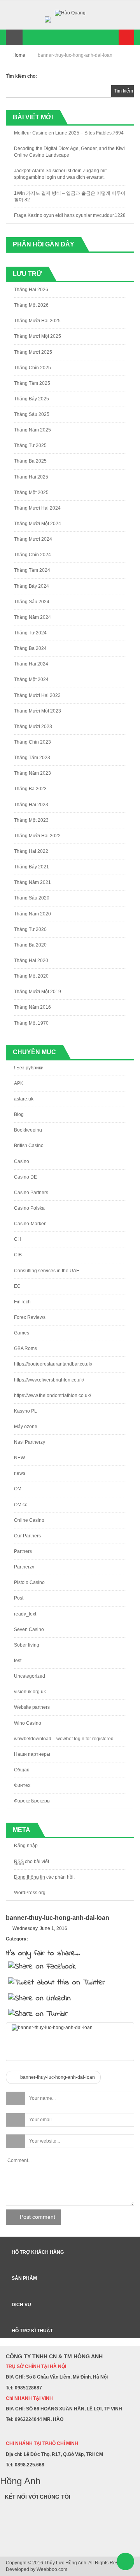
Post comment (38, 2217)
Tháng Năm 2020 (32, 914)
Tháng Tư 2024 (30, 633)
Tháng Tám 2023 (32, 758)
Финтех (22, 1785)
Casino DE (25, 1177)
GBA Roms (25, 1348)
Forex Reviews (30, 1317)
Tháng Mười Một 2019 (38, 992)
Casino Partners (31, 1193)
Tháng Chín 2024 (32, 555)
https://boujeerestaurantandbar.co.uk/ (53, 1364)
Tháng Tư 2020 (30, 929)
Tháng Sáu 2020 (32, 898)
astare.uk (24, 1099)
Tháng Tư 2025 (30, 445)
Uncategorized (30, 1676)
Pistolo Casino (29, 1582)
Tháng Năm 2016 (32, 1007)
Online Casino (29, 1520)
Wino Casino (28, 1723)
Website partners (32, 1707)
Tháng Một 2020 (31, 976)
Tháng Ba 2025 (30, 461)
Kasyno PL (25, 1411)
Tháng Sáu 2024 (32, 602)
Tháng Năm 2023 (32, 773)
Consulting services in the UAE (47, 1271)
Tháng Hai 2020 (31, 961)
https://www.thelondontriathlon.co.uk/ (52, 1395)
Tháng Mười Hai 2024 (37, 508)
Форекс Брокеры (32, 1801)
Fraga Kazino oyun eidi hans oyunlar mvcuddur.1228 (70, 215)
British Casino (29, 1146)
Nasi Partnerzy (30, 1442)
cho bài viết (31, 1862)
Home (19, 55)
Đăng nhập (26, 1846)
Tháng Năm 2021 (32, 882)
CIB (18, 1255)
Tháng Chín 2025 (32, 368)
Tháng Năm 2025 (32, 430)
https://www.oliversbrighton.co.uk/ (49, 1380)
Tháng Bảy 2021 (31, 867)
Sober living (27, 1645)
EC (17, 1286)
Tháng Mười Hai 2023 (37, 695)
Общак (21, 1770)
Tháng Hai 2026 (31, 290)
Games (22, 1333)
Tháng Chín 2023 (32, 742)
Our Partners (27, 1536)
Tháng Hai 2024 (31, 664)
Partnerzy (24, 1567)
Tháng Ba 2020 (30, 945)
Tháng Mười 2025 (33, 352)
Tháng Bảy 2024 (31, 586)
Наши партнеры (32, 1754)
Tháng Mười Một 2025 (38, 336)
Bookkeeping (28, 1130)
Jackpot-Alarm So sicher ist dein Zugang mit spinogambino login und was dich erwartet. (60, 174)
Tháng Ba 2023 (30, 789)
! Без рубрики (29, 1068)
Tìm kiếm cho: (21, 76)
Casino (22, 1161)
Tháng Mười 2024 (33, 539)
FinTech (22, 1302)
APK (19, 1083)
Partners (23, 1551)
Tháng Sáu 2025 (32, 414)
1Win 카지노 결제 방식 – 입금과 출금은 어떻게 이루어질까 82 (70, 196)
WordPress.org (30, 1893)
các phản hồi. (44, 1877)
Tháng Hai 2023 (31, 805)
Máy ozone (26, 1427)
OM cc (21, 1505)
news (20, 1473)
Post (19, 1598)
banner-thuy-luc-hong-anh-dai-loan (57, 2077)
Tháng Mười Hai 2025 (37, 321)
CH (17, 1239)
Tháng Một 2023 (31, 820)
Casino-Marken (30, 1224)
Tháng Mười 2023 (33, 727)
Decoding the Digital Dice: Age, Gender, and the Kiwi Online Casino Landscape (69, 152)
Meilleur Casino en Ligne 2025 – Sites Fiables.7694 (69, 133)
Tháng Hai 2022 (31, 851)
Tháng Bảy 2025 (31, 399)
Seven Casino (29, 1629)
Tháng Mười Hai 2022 (37, 836)
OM (18, 1489)
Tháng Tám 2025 (32, 383)
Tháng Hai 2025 (31, 477)
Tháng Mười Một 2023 (38, 711)
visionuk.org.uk (30, 1692)
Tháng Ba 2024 (30, 648)
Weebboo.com (52, 2569)
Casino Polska (29, 1208)
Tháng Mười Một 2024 (38, 524)
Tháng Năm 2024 (32, 617)
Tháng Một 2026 (31, 305)
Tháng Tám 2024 (32, 570)
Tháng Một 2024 (31, 679)
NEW (19, 1458)
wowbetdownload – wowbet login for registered (64, 1739)
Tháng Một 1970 (31, 1023)
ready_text (25, 1614)
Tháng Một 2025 (31, 492)
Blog (19, 1114)
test (18, 1661)
